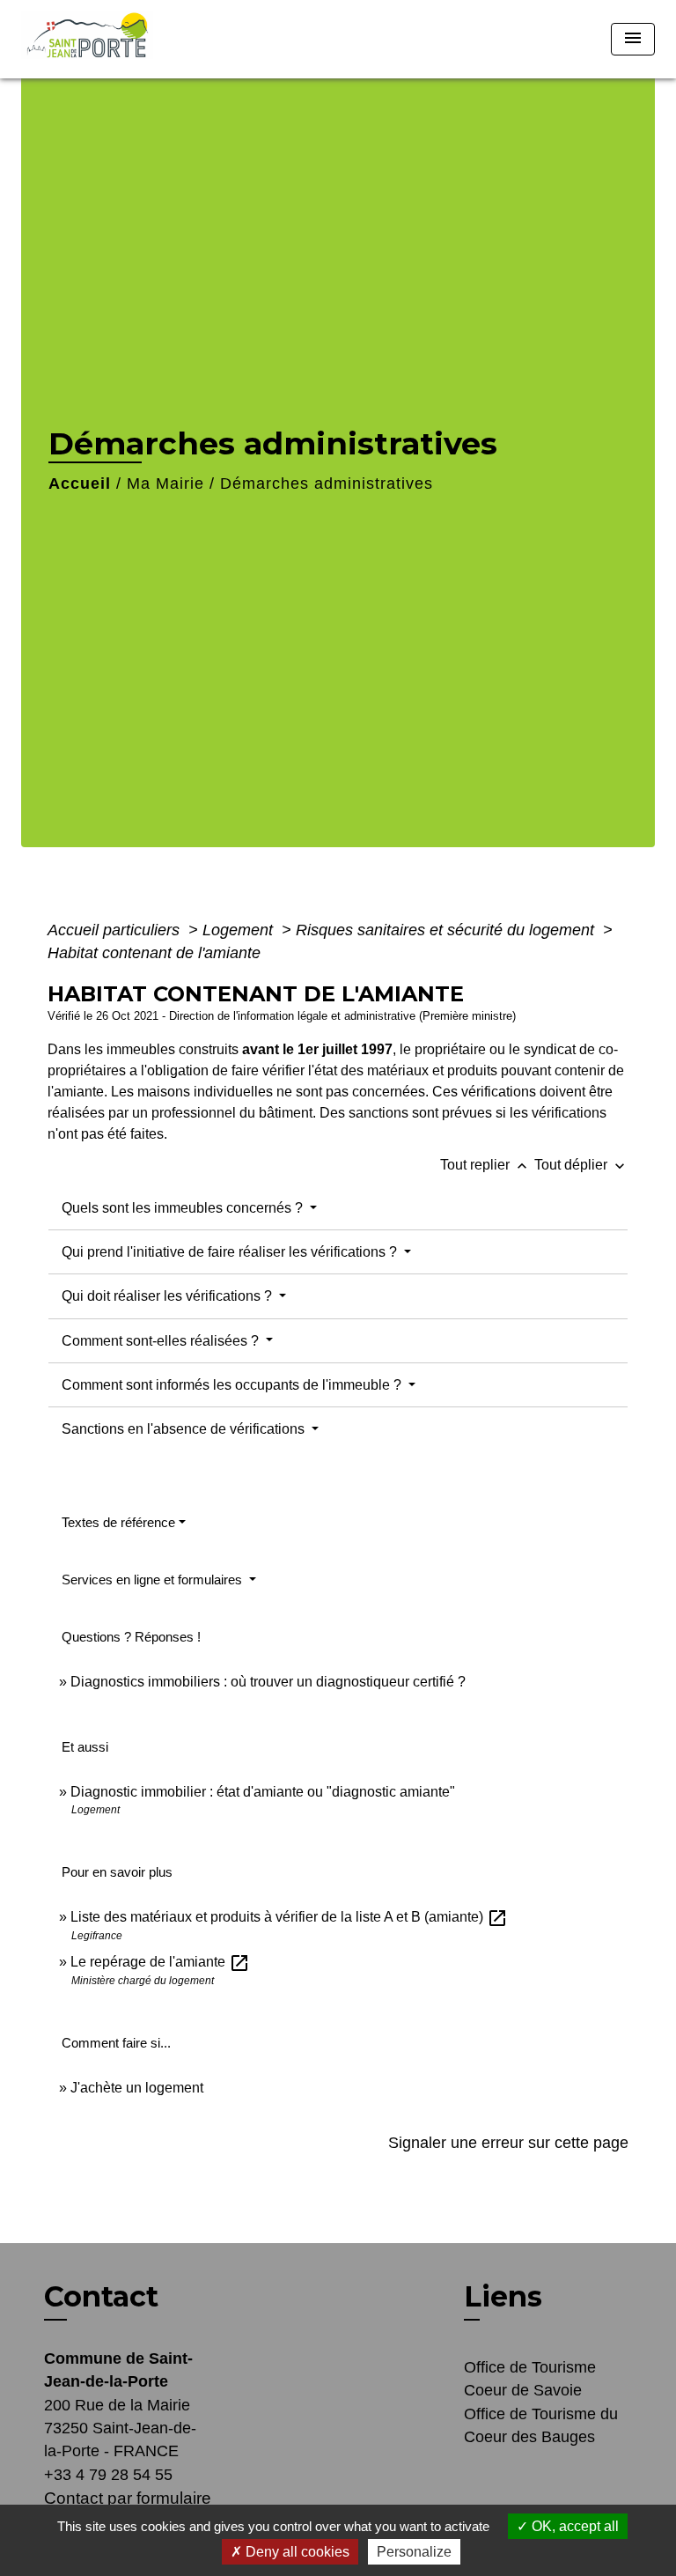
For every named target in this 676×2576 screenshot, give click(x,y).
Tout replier (485, 1165)
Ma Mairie (165, 483)
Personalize (414, 2552)
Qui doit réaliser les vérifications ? (169, 1296)
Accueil (80, 483)
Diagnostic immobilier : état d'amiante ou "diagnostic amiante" (263, 1792)
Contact (101, 2297)
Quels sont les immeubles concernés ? (184, 1208)
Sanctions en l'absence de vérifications (185, 1429)
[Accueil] (93, 39)
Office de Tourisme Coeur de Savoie (530, 2379)
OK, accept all (573, 2526)
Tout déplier (581, 1165)
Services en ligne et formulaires (154, 1580)
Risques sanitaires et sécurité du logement (447, 930)
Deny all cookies (296, 2552)
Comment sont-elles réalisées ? (162, 1341)
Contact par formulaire (128, 2498)
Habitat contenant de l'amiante (154, 953)
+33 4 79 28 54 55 (108, 2475)
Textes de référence (118, 1522)
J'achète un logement (137, 2088)
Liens (503, 2296)
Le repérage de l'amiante (160, 1962)
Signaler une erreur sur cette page (508, 2143)
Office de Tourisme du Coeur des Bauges (541, 2425)
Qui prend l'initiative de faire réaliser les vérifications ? (231, 1252)
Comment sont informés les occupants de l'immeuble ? (233, 1385)
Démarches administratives (327, 483)
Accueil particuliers (116, 930)
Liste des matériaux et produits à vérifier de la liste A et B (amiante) (289, 1917)
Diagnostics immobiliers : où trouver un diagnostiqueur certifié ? (268, 1682)
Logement (240, 930)
